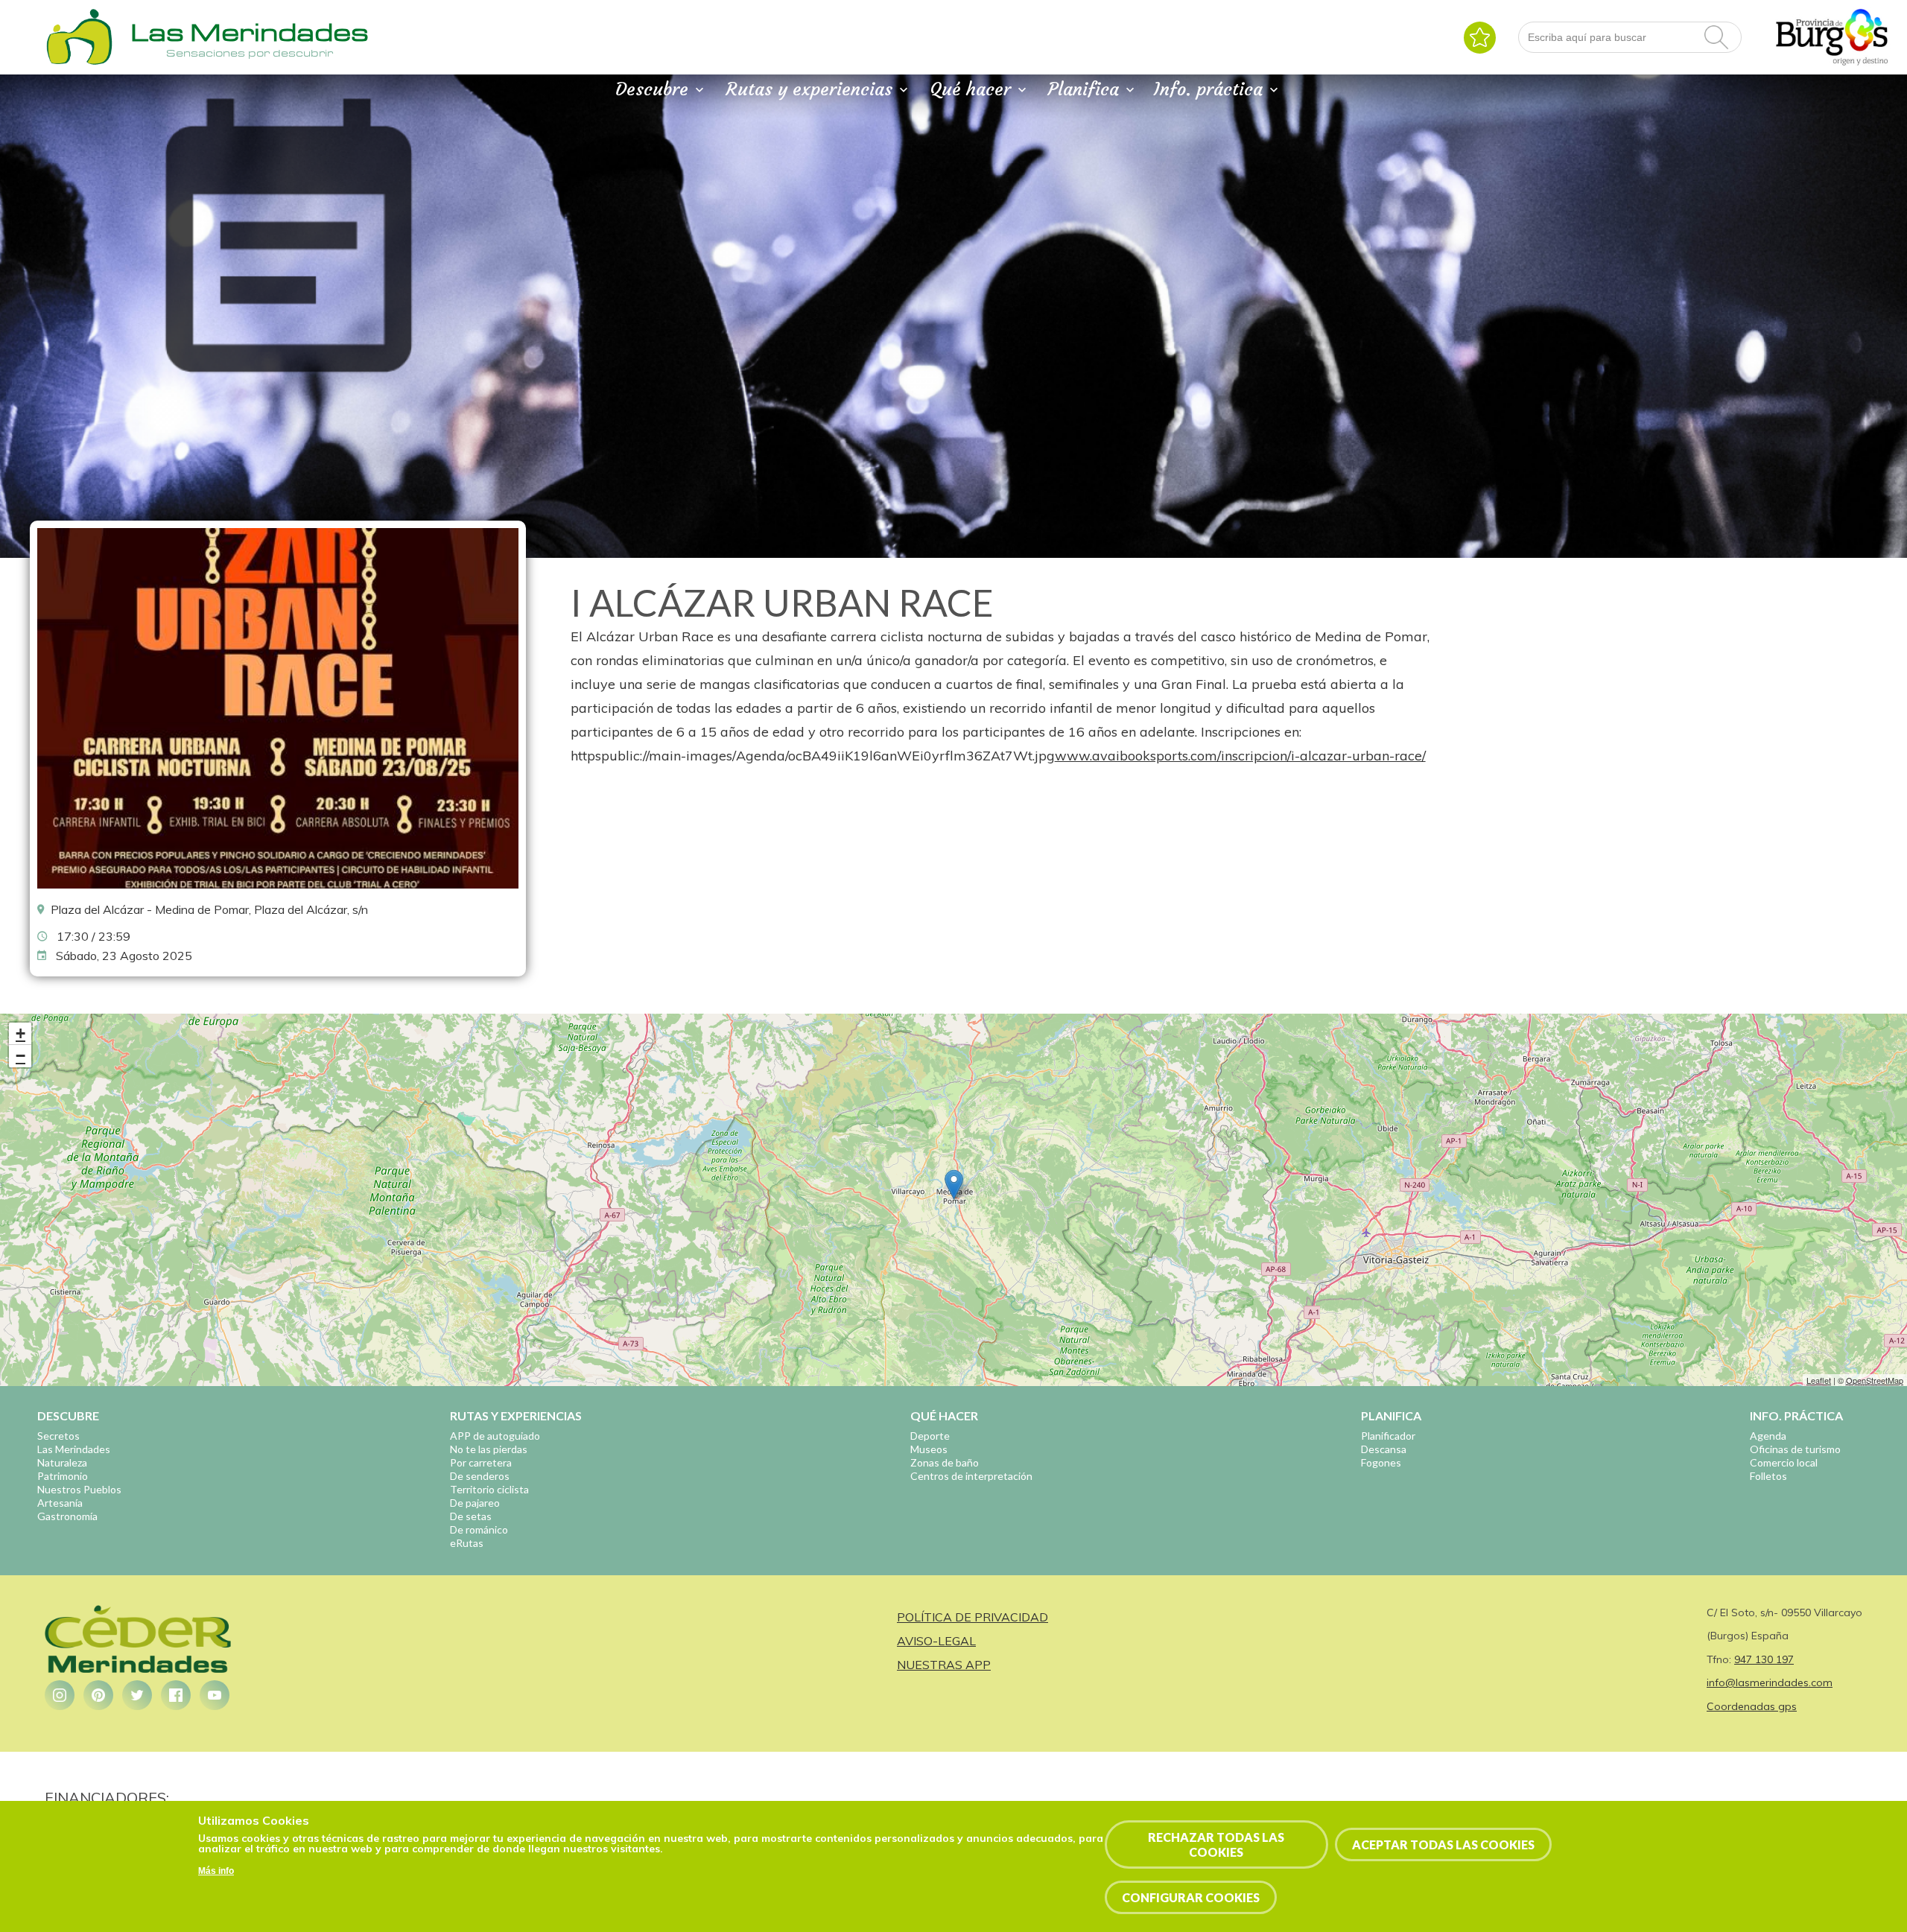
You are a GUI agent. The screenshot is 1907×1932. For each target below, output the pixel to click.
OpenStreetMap (1875, 1380)
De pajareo (475, 1503)
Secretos (58, 1436)
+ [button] (20, 1033)
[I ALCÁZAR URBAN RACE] (278, 885)
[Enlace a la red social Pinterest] (98, 1695)
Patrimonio (63, 1476)
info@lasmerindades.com (1770, 1682)
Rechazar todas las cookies (1216, 1844)
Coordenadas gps (1752, 1706)
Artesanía (60, 1503)
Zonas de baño (945, 1462)
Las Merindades (74, 1449)
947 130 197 (1764, 1659)
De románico (479, 1529)
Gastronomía (67, 1516)
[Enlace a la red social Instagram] (60, 1695)
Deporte (930, 1436)
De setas (471, 1516)
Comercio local (1784, 1462)
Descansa (1384, 1449)
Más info (216, 1872)
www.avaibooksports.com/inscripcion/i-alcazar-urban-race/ (1240, 756)
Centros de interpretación (971, 1476)
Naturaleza (62, 1462)
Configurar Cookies (1191, 1897)
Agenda (1768, 1436)
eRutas (467, 1543)
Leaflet (1819, 1380)
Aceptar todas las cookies (1443, 1844)
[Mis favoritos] (1480, 38)
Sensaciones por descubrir (250, 53)
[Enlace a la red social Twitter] (137, 1695)
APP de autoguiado (495, 1436)
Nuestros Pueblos (79, 1489)
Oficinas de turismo (1795, 1449)
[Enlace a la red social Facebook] (176, 1695)
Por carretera (481, 1462)
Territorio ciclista (489, 1489)
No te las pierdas (489, 1449)
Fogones (1381, 1462)
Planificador (1388, 1436)
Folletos (1768, 1476)
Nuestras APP (944, 1665)
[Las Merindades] (79, 63)
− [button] (20, 1056)
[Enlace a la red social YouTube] (215, 1695)
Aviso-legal (936, 1641)
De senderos (480, 1476)
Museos (929, 1449)
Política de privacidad (972, 1617)
